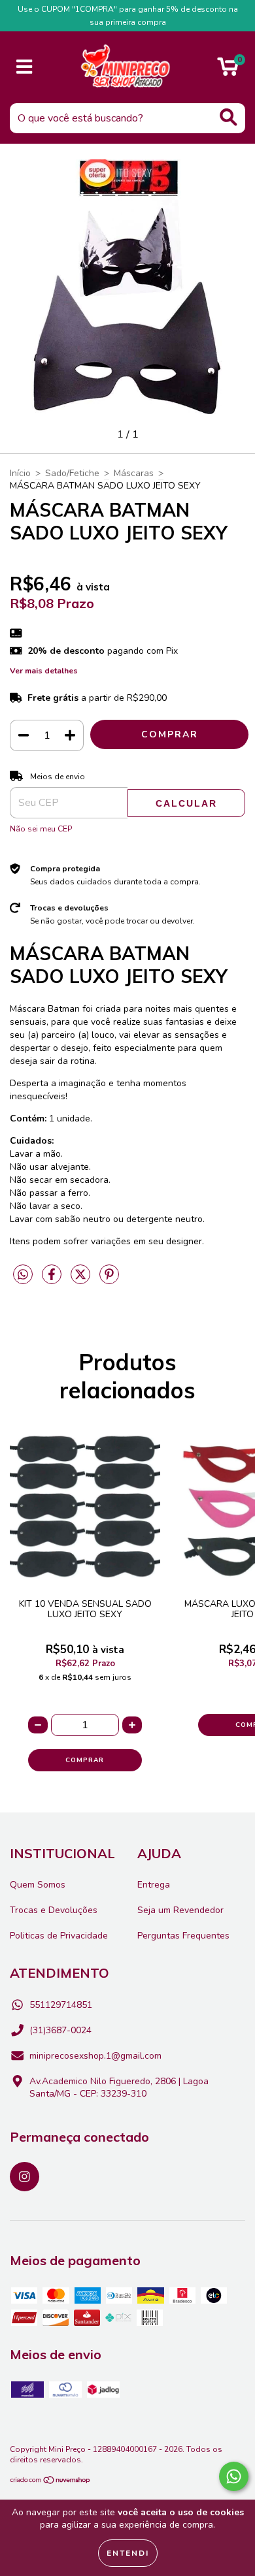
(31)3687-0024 (60, 2030)
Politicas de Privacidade (59, 1936)
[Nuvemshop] (51, 2481)
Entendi (128, 2553)
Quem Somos (38, 1885)
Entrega (154, 1885)
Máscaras (134, 473)
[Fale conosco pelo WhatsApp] (234, 2476)
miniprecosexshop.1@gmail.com (95, 2056)
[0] (228, 71)
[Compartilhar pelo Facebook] (53, 1280)
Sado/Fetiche (72, 473)
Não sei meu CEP (41, 829)
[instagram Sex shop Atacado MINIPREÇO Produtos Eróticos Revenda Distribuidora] (25, 2177)
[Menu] (25, 67)
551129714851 (61, 2005)
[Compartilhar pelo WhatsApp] (23, 1275)
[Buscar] (229, 117)
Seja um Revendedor (180, 1910)
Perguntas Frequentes (183, 1936)
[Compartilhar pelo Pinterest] (109, 1280)
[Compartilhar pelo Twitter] (82, 1280)
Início (20, 473)
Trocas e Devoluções (54, 1910)
